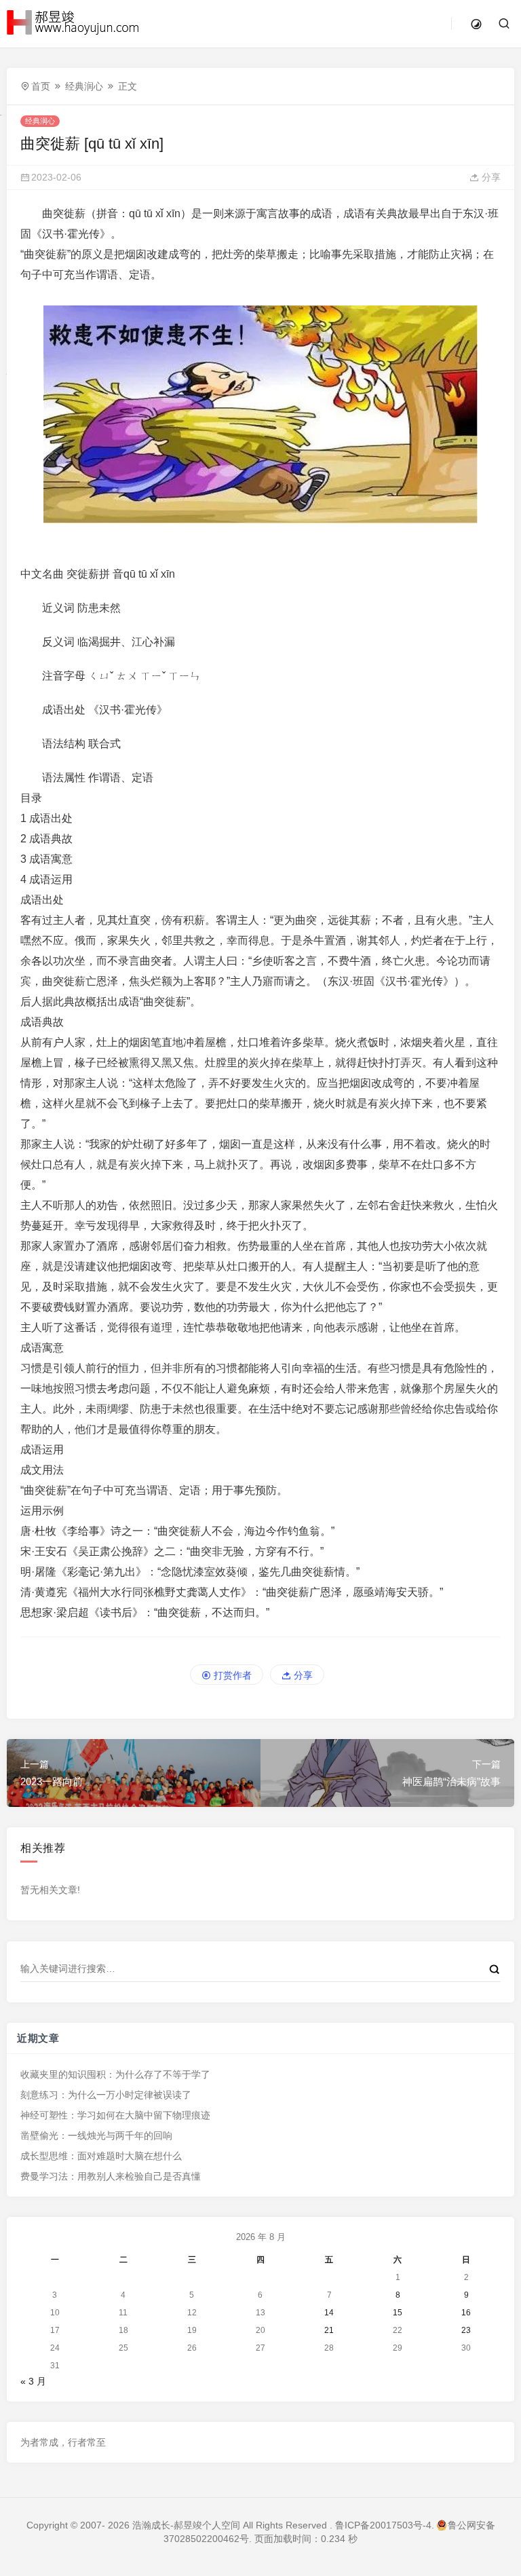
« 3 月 (33, 2381)
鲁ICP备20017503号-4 (383, 2525)
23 (466, 2330)
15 (398, 2313)
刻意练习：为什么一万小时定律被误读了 (106, 2095)
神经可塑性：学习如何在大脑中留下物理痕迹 (115, 2115)
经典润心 (84, 86)
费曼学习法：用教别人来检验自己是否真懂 (111, 2176)
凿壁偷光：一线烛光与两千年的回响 (96, 2135)
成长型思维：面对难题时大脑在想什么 (101, 2156)
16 (466, 2313)
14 (329, 2313)
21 (329, 2330)
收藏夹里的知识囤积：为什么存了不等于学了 (115, 2074)
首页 (41, 86)
